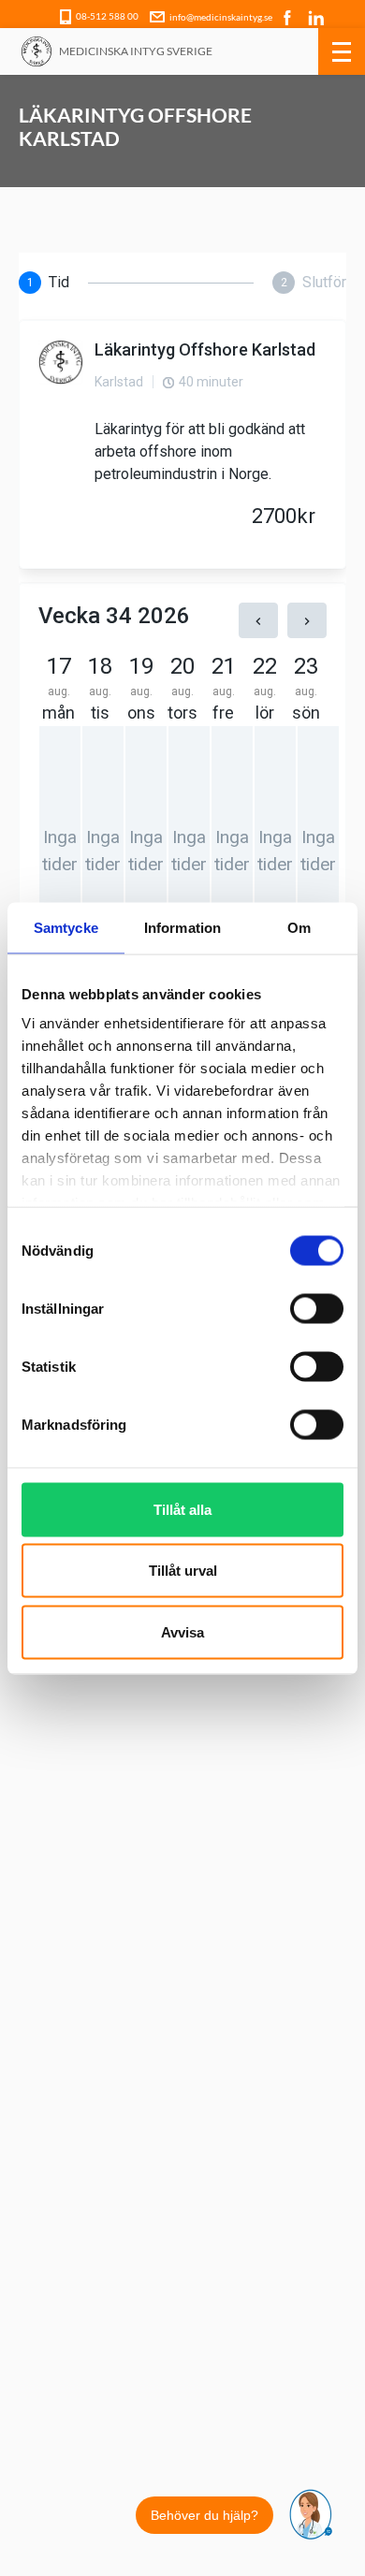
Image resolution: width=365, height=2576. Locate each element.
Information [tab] (182, 927)
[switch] (317, 1308)
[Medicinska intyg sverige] (36, 51)
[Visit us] (289, 16)
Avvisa (182, 1631)
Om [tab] (299, 927)
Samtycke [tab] (66, 927)
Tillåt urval (183, 1571)
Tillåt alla (182, 1509)
